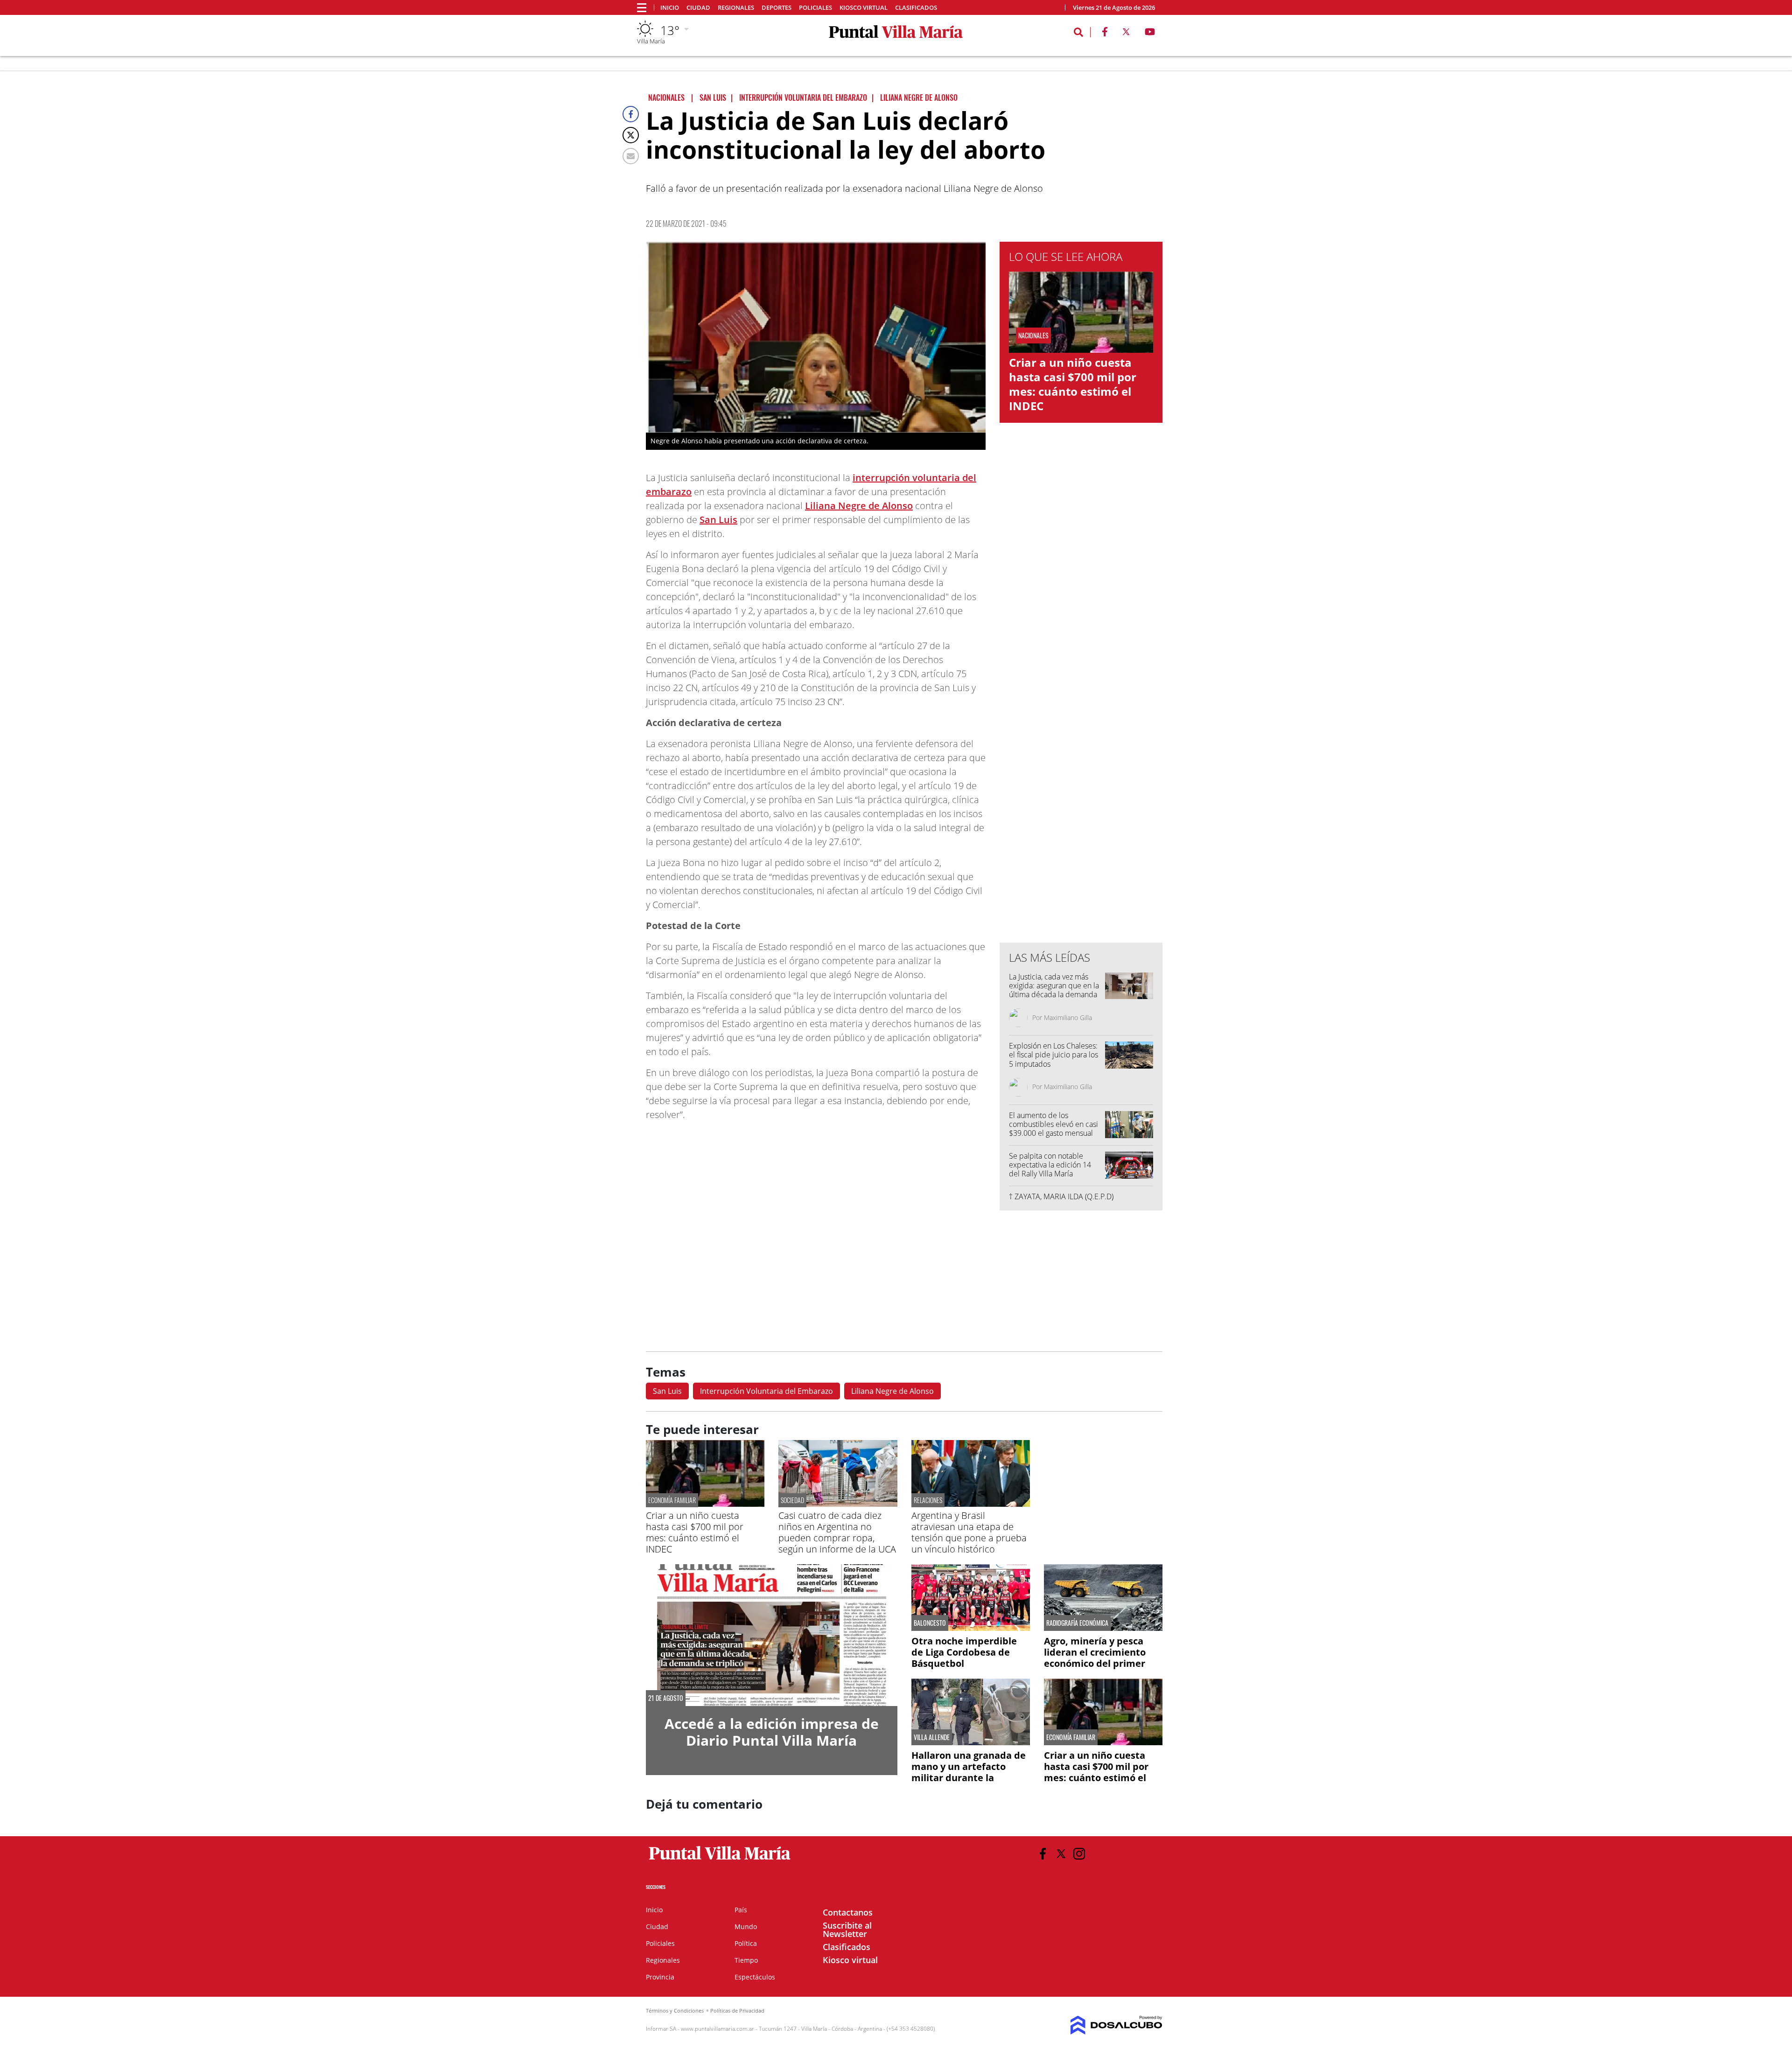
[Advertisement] (1081, 747)
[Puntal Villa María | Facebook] (1105, 34)
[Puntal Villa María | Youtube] (1150, 34)
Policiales (815, 8)
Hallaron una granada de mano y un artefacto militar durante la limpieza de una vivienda (969, 1772)
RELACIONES (928, 1500)
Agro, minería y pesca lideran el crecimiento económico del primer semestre (1095, 1658)
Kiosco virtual (864, 8)
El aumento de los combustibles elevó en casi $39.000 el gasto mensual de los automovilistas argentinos (1053, 1133)
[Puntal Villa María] (720, 1860)
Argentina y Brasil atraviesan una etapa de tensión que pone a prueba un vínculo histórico (969, 1532)
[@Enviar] (631, 156)
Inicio (670, 8)
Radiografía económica (1077, 1623)
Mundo (746, 1927)
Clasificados (916, 8)
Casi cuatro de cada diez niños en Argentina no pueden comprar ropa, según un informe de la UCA (837, 1532)
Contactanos (848, 1912)
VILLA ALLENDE (932, 1737)
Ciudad (698, 8)
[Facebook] (631, 114)
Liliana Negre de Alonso (859, 506)
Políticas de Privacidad (737, 2011)
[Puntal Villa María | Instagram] (1079, 1854)
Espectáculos (755, 1977)
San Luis (718, 520)
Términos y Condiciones (675, 2011)
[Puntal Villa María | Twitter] (1126, 34)
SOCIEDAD (792, 1500)
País (741, 1910)
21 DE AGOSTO (666, 1698)
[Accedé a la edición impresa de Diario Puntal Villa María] (772, 1635)
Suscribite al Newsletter (847, 1930)
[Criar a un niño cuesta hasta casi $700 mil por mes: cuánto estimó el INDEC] (705, 1504)
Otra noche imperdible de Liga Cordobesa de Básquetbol (964, 1652)
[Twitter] (631, 135)
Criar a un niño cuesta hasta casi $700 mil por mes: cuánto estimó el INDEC (1073, 384)
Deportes (777, 8)
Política (746, 1943)
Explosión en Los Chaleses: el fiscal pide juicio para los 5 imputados (1053, 1055)
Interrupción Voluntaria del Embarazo (766, 1391)
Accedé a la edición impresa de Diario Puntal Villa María (772, 1732)
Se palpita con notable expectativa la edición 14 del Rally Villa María (1050, 1165)
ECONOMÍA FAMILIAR (672, 1500)
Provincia (660, 1977)
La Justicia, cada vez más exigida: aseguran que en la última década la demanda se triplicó (1054, 990)
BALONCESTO (930, 1623)
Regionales (736, 8)
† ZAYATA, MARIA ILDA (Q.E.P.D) (1061, 1196)
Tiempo (746, 1960)
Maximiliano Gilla (1068, 1018)
